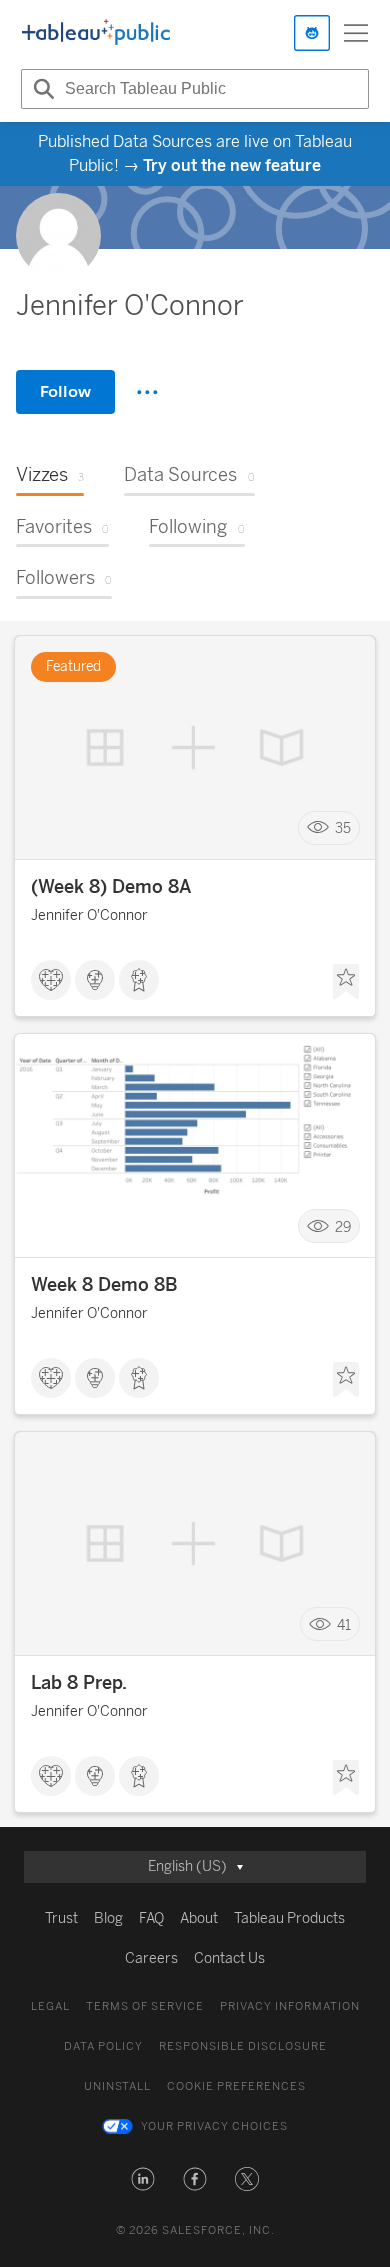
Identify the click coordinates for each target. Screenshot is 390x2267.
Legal (50, 2006)
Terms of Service (145, 2006)
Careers (151, 1958)
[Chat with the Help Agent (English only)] (312, 33)
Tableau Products (289, 1918)
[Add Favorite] (346, 982)
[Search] (41, 89)
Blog (108, 1918)
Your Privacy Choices (214, 2126)
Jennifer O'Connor (89, 915)
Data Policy (103, 2046)
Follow (65, 391)
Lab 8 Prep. (79, 1683)
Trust (61, 1918)
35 (343, 828)
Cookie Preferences (236, 2086)
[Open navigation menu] (356, 33)
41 (344, 1624)
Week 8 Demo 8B (104, 1285)
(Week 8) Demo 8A (111, 887)
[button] (143, 2179)
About (199, 1918)
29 (343, 1226)
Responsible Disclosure (243, 2046)
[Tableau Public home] (96, 33)
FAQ (151, 1918)
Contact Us (229, 1958)
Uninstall (117, 2086)
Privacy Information (290, 2006)
